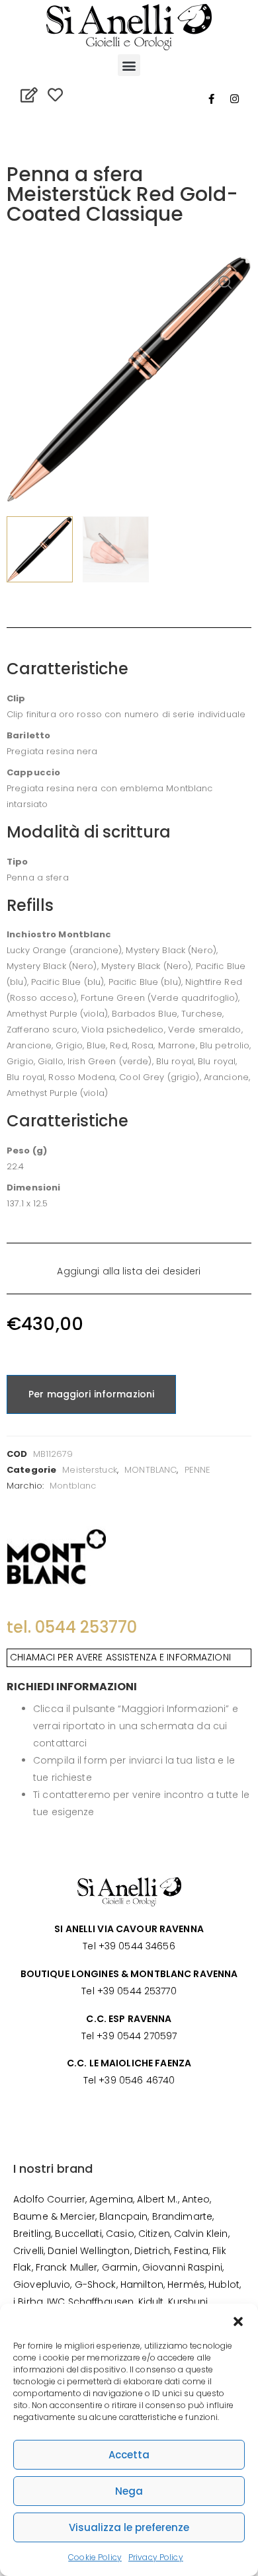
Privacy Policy (156, 2557)
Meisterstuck (90, 1470)
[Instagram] (235, 98)
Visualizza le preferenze (129, 2527)
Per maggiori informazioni (91, 1394)
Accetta (129, 2455)
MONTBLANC (150, 1470)
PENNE (198, 1470)
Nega (129, 2491)
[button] (238, 2320)
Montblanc (73, 1486)
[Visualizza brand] (56, 1556)
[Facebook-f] (212, 98)
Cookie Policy (95, 2557)
